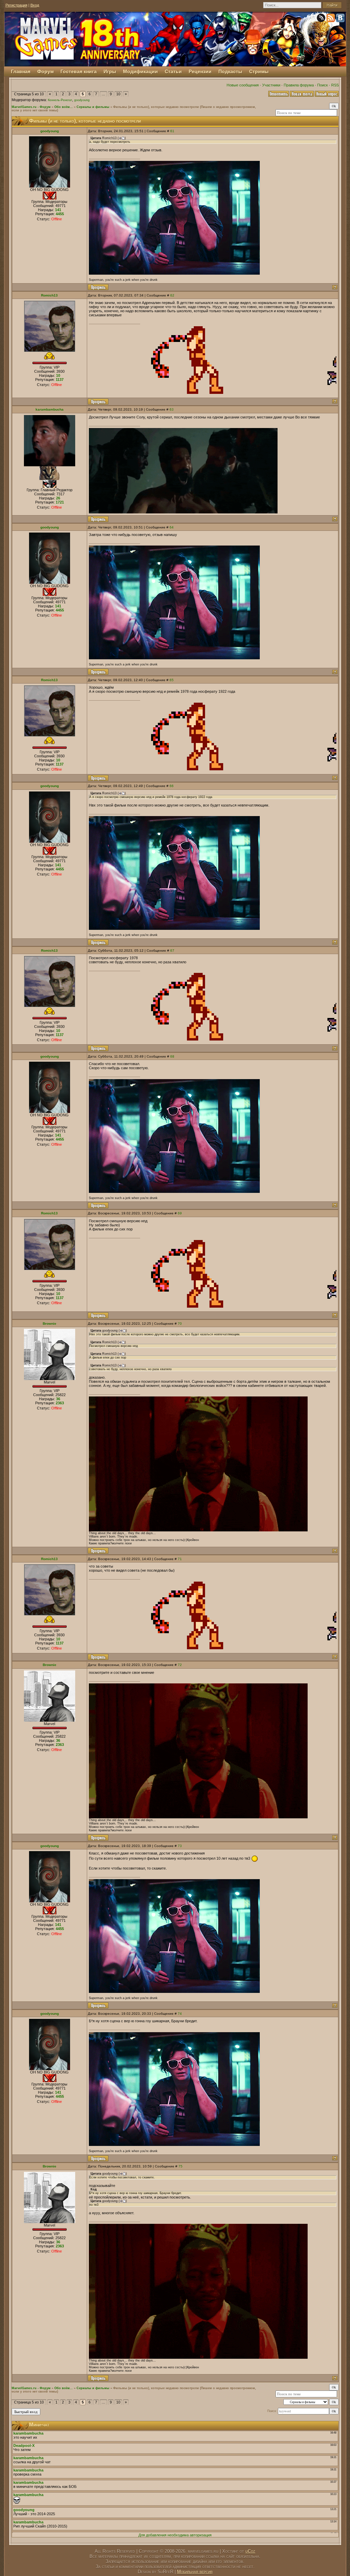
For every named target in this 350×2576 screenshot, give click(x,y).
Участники (271, 85)
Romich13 (49, 295)
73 (180, 1846)
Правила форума (299, 85)
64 (172, 527)
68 (172, 1056)
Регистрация (16, 5)
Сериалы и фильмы (93, 107)
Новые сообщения (243, 85)
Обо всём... (64, 107)
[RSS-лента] (331, 19)
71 (180, 1559)
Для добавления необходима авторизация (175, 2535)
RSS (335, 85)
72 (180, 1665)
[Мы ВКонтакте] (341, 19)
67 (172, 950)
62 (172, 295)
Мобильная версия (195, 2572)
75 (180, 2166)
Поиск (322, 85)
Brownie (50, 1324)
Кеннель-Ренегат (60, 100)
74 (180, 2014)
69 (180, 1213)
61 (172, 131)
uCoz (250, 2551)
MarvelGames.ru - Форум (31, 107)
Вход (35, 5)
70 (180, 1324)
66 (172, 786)
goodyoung (82, 100)
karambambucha (50, 409)
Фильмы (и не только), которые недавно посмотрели (156, 107)
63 (172, 409)
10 (118, 94)
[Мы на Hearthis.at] (322, 19)
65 (172, 680)
